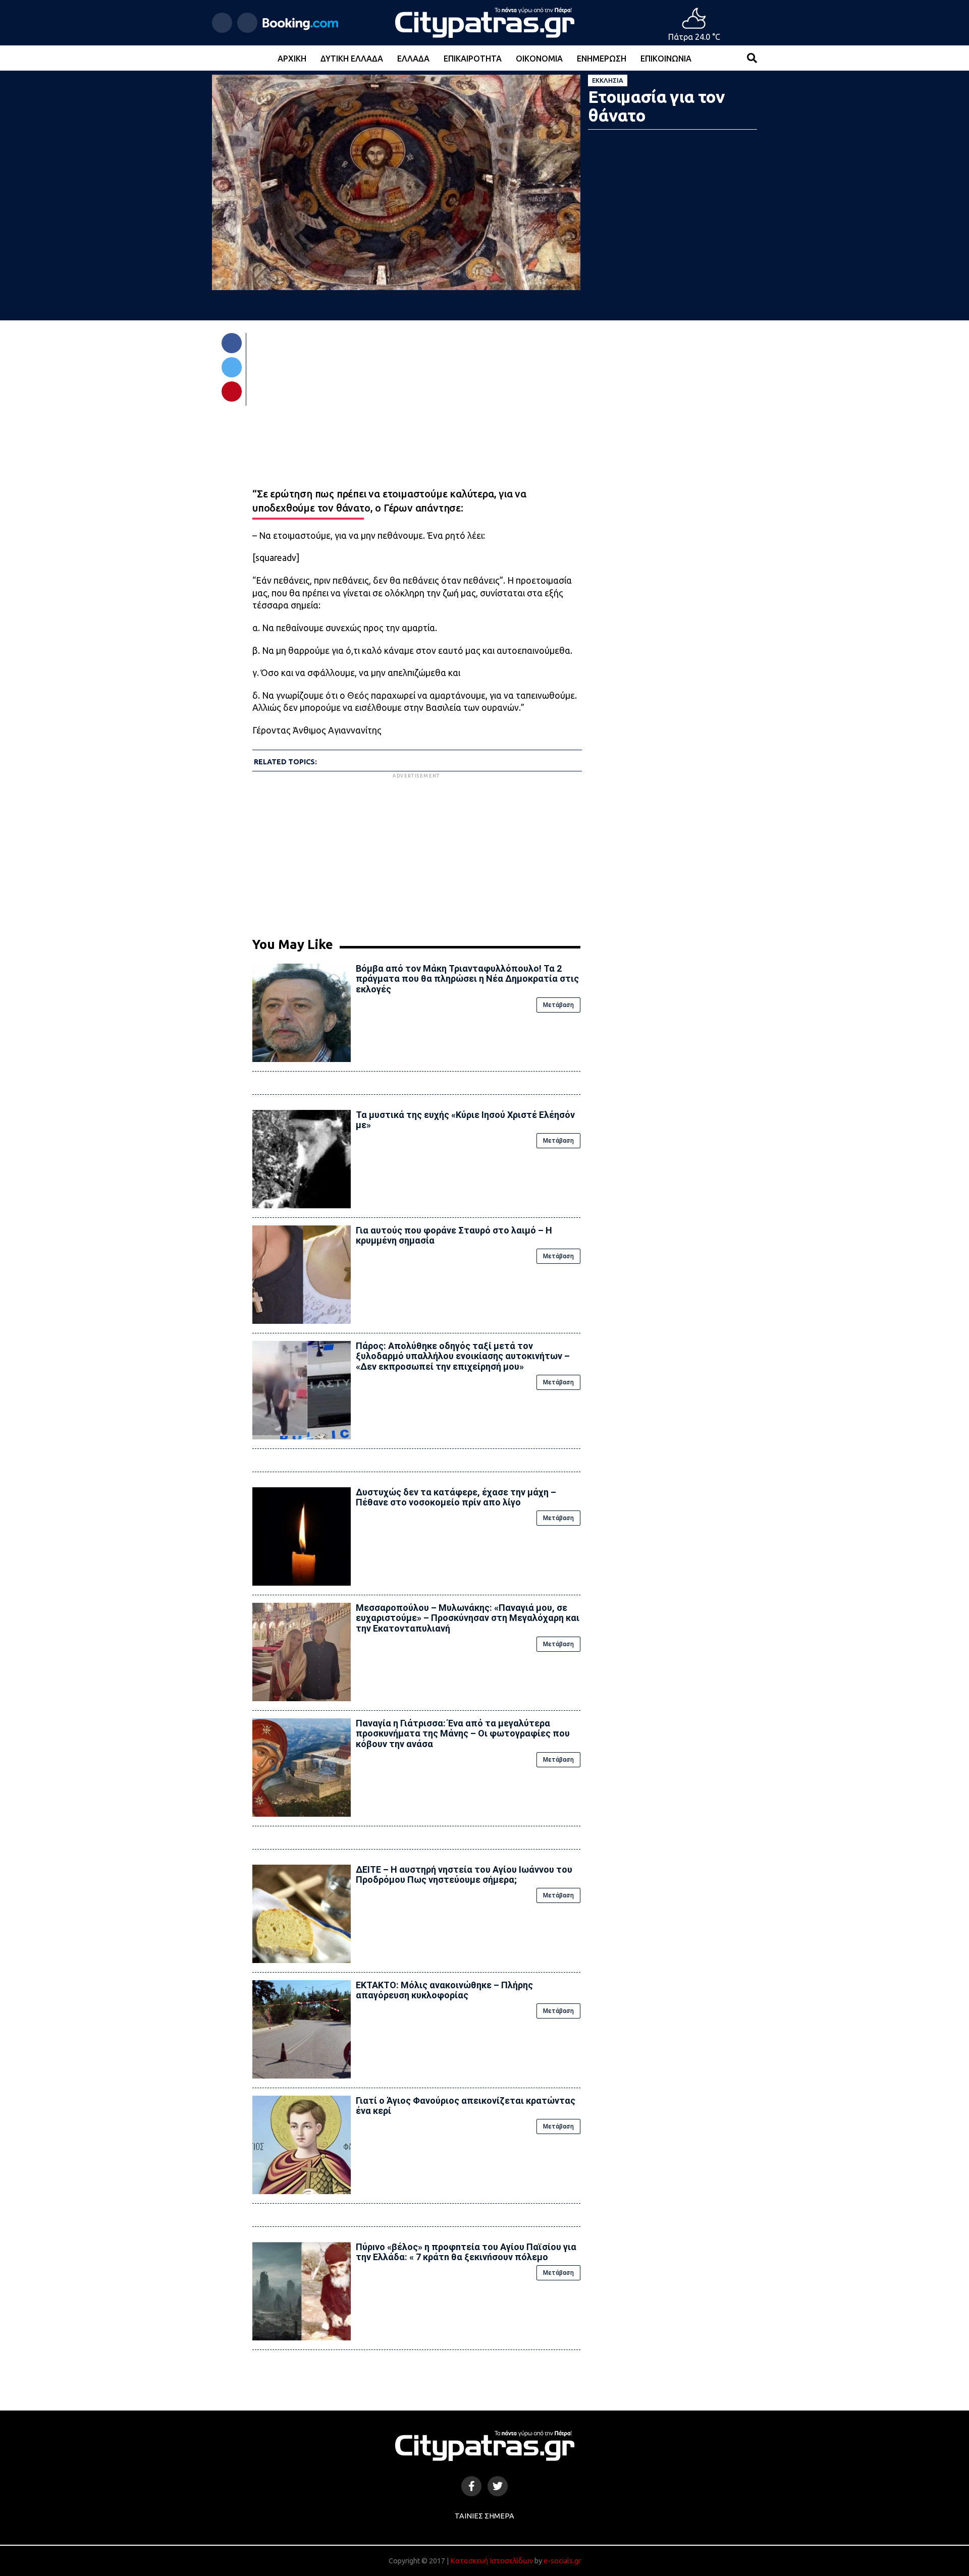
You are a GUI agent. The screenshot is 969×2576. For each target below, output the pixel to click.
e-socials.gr (562, 2561)
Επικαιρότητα (473, 59)
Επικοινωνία (666, 59)
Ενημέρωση (602, 59)
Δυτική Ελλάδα (352, 59)
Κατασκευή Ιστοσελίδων (492, 2561)
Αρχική (292, 59)
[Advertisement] (416, 851)
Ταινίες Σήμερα (484, 2516)
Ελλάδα (413, 59)
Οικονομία (539, 59)
